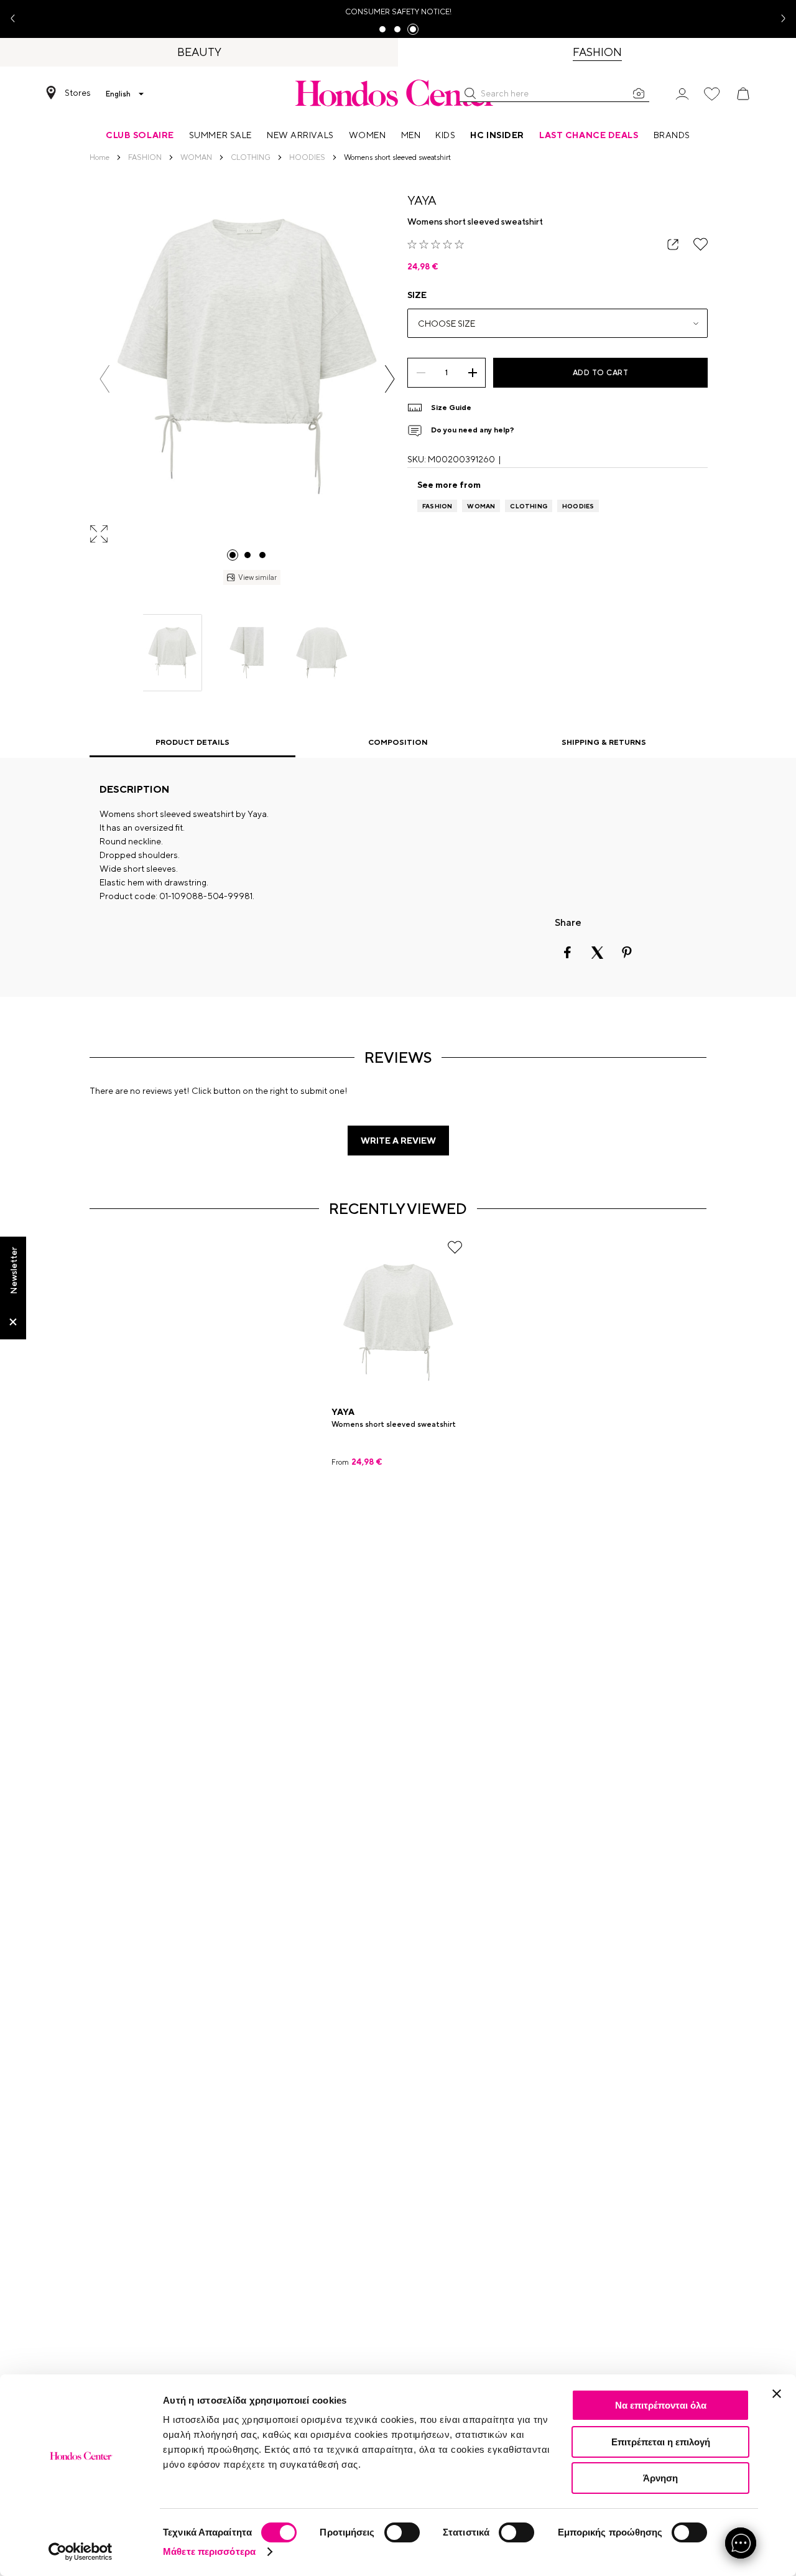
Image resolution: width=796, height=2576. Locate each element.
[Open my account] (682, 93)
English (118, 94)
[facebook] (567, 953)
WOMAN (481, 506)
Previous (17, 19)
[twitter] (597, 953)
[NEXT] (390, 379)
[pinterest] (627, 953)
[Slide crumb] (233, 555)
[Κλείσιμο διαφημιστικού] (777, 2394)
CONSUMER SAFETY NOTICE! (398, 12)
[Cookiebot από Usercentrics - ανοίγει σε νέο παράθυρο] (81, 2552)
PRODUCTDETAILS (192, 742)
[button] (470, 93)
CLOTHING (529, 506)
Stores (78, 93)
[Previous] (105, 379)
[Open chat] (741, 2543)
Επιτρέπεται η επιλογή (661, 2442)
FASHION (437, 506)
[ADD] (472, 373)
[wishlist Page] (712, 94)
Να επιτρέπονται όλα (661, 2405)
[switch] (402, 2532)
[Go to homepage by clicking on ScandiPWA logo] (398, 93)
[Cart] (743, 94)
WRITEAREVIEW (398, 1141)
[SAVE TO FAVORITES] (701, 244)
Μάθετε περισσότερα (209, 2551)
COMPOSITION (398, 742)
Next (779, 19)
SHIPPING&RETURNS (604, 742)
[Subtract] (421, 373)
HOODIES (578, 506)
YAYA (422, 200)
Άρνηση (660, 2478)
